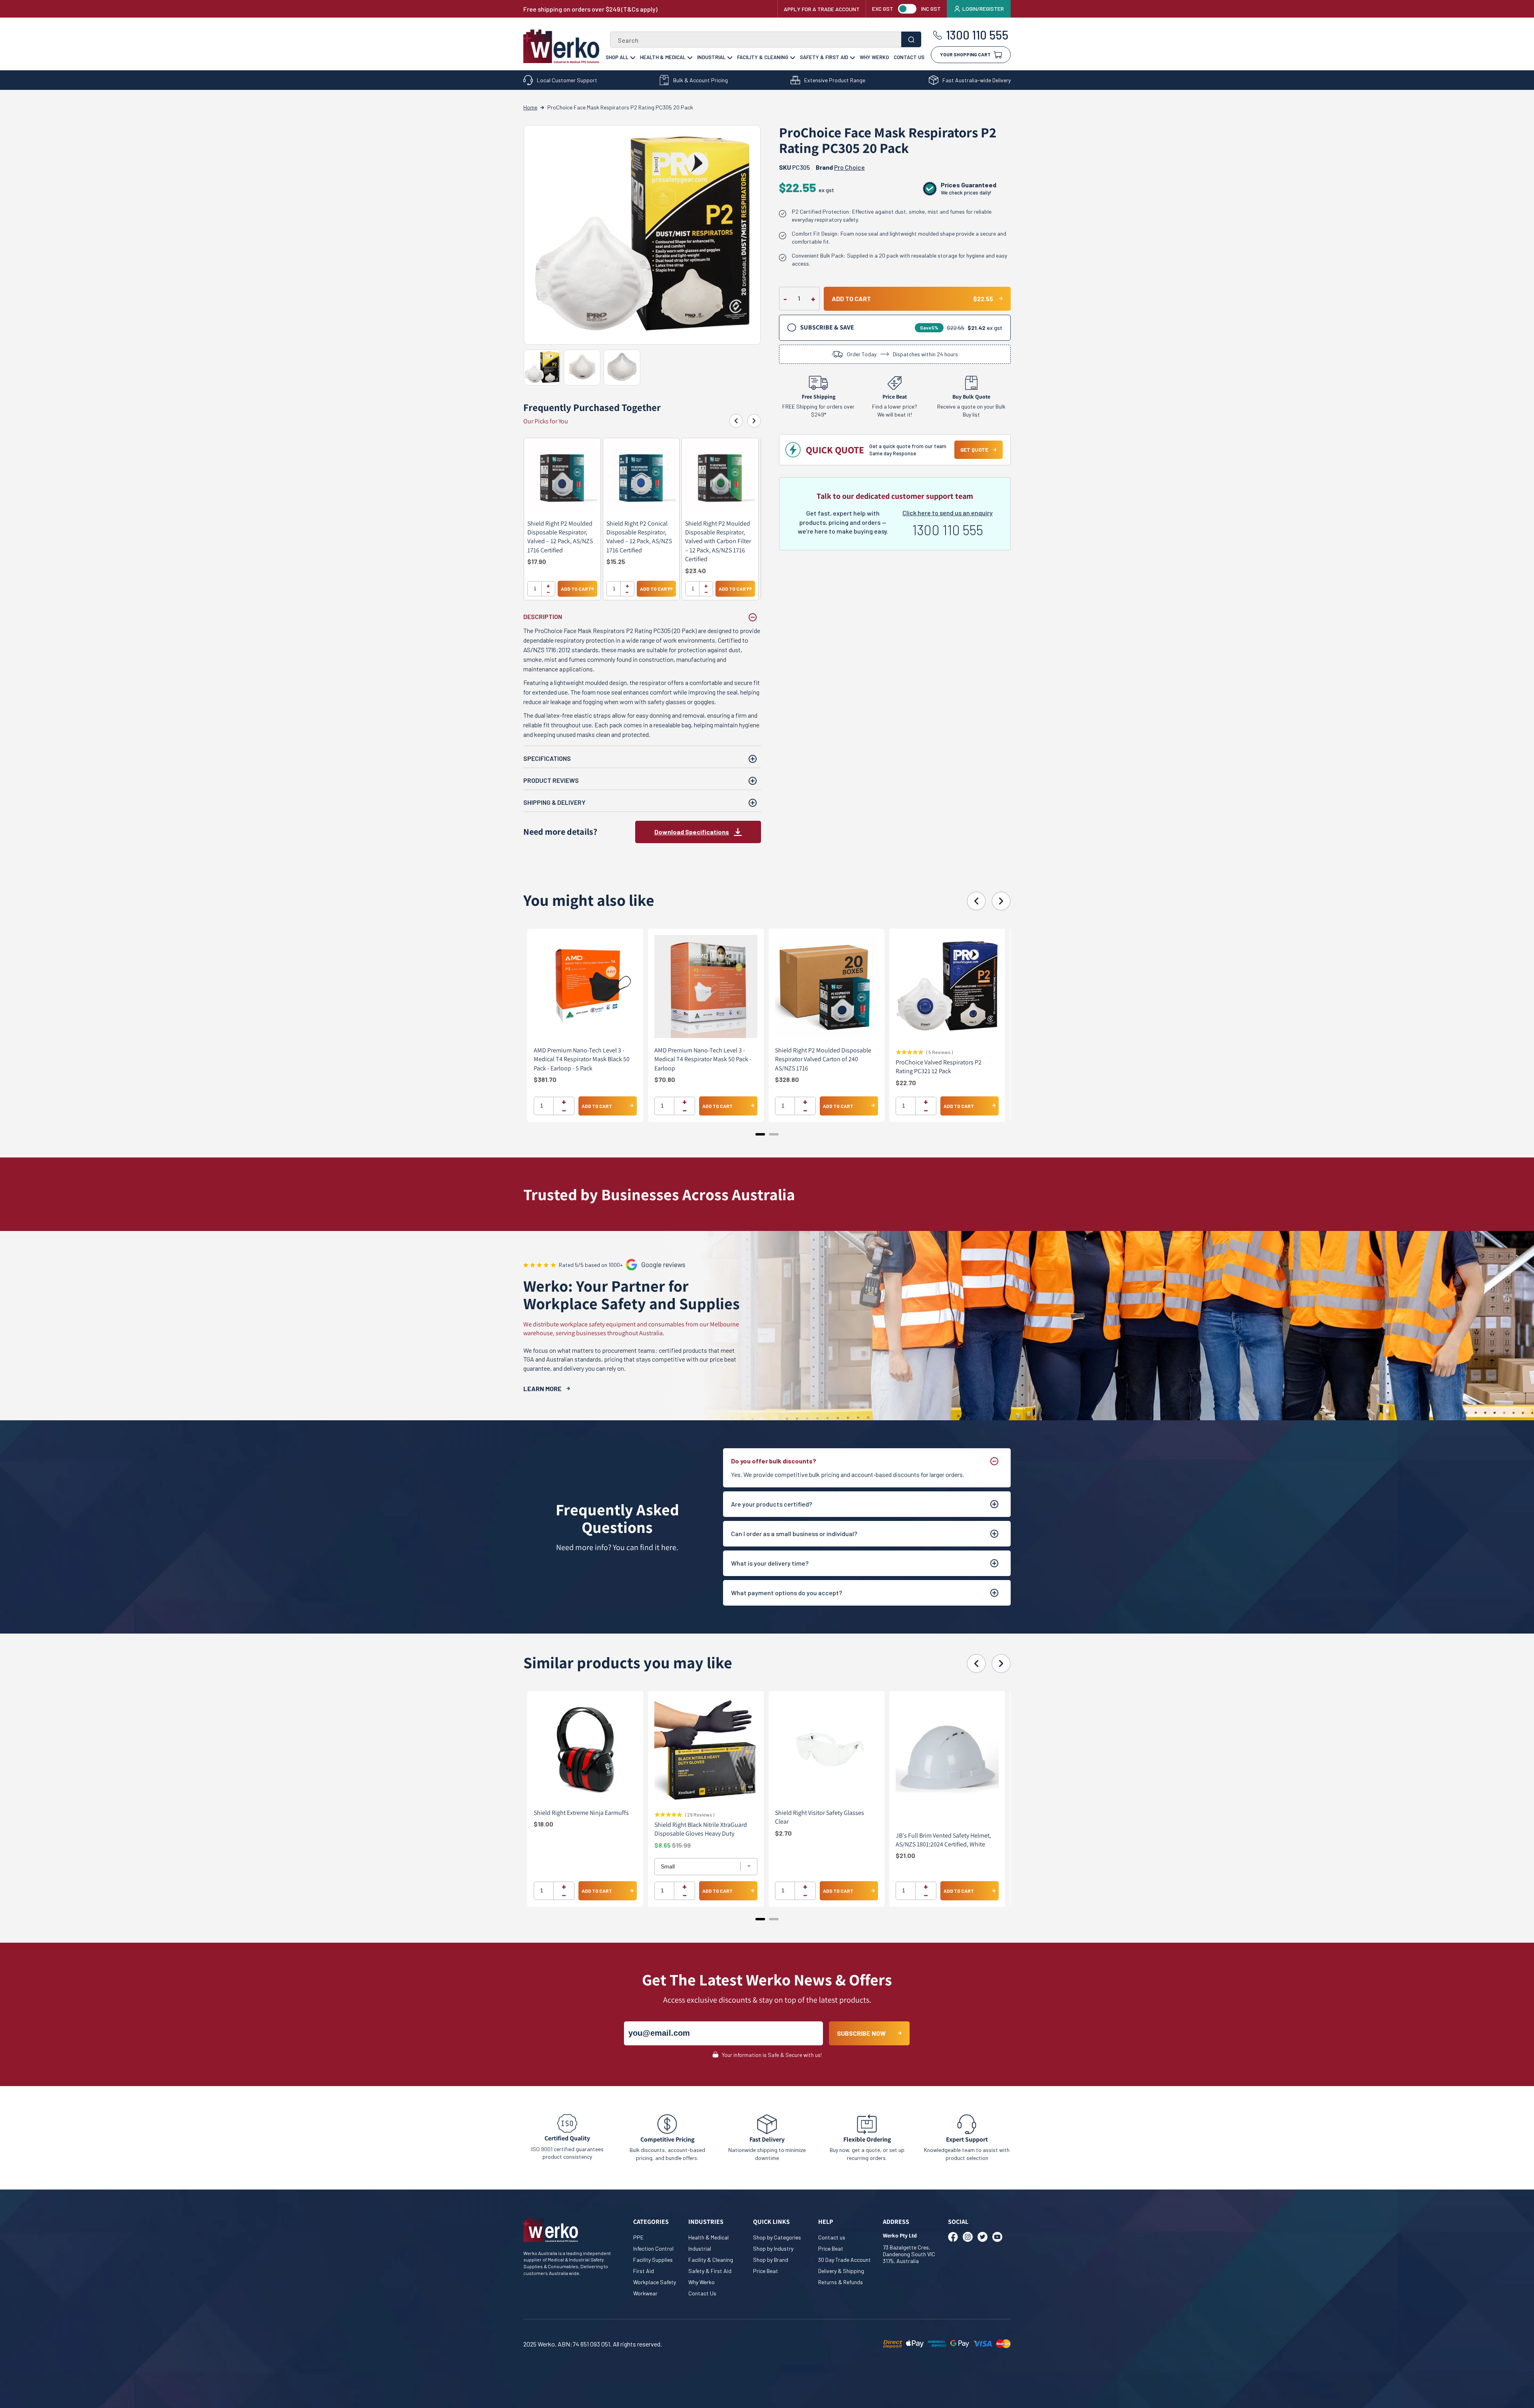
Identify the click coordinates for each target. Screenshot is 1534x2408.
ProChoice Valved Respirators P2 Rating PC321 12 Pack (939, 1067)
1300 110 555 (977, 35)
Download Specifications (692, 832)
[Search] (911, 39)
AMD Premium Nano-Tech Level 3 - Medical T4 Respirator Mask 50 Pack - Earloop (703, 1059)
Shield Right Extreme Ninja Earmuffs (581, 1813)
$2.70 (783, 1833)
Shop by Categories (777, 2237)
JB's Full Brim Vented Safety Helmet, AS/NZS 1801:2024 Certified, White (943, 1840)
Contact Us (909, 57)
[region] (642, 519)
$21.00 (905, 1855)
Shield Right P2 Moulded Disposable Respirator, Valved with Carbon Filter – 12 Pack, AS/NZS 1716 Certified (718, 541)
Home (530, 107)
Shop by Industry (773, 2248)
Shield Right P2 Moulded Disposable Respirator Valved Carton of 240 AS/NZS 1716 (823, 1059)
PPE (638, 2237)
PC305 (794, 167)
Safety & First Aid (824, 57)
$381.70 (545, 1079)
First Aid (644, 2271)
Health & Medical (663, 57)
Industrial (711, 57)
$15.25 (616, 561)
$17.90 (537, 561)
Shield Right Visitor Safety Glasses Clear (820, 1817)
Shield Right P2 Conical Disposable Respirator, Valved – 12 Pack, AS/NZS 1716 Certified (639, 537)
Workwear (645, 2293)
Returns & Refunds (841, 2282)
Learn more (542, 1389)
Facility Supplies (653, 2260)
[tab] (760, 1134)
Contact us (832, 2237)
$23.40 (695, 571)
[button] (971, 52)
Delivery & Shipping (841, 2271)
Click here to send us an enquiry (948, 513)
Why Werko (874, 57)
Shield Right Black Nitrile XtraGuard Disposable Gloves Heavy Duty (701, 1829)
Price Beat (766, 2271)
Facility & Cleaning (763, 57)
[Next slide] (754, 421)
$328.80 (787, 1079)
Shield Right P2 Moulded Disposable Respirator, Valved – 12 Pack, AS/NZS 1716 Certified (560, 537)
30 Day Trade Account (844, 2260)
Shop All (617, 57)
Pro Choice (849, 167)
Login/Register (983, 9)
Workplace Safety (655, 2282)
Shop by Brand (771, 2260)
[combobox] (766, 40)
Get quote (974, 450)
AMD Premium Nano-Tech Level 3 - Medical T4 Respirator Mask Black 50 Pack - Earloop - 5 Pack (582, 1059)
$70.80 (665, 1079)
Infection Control (653, 2248)
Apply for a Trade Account (822, 9)
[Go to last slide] (736, 421)
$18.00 (543, 1824)
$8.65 (663, 1845)
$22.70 (906, 1082)
